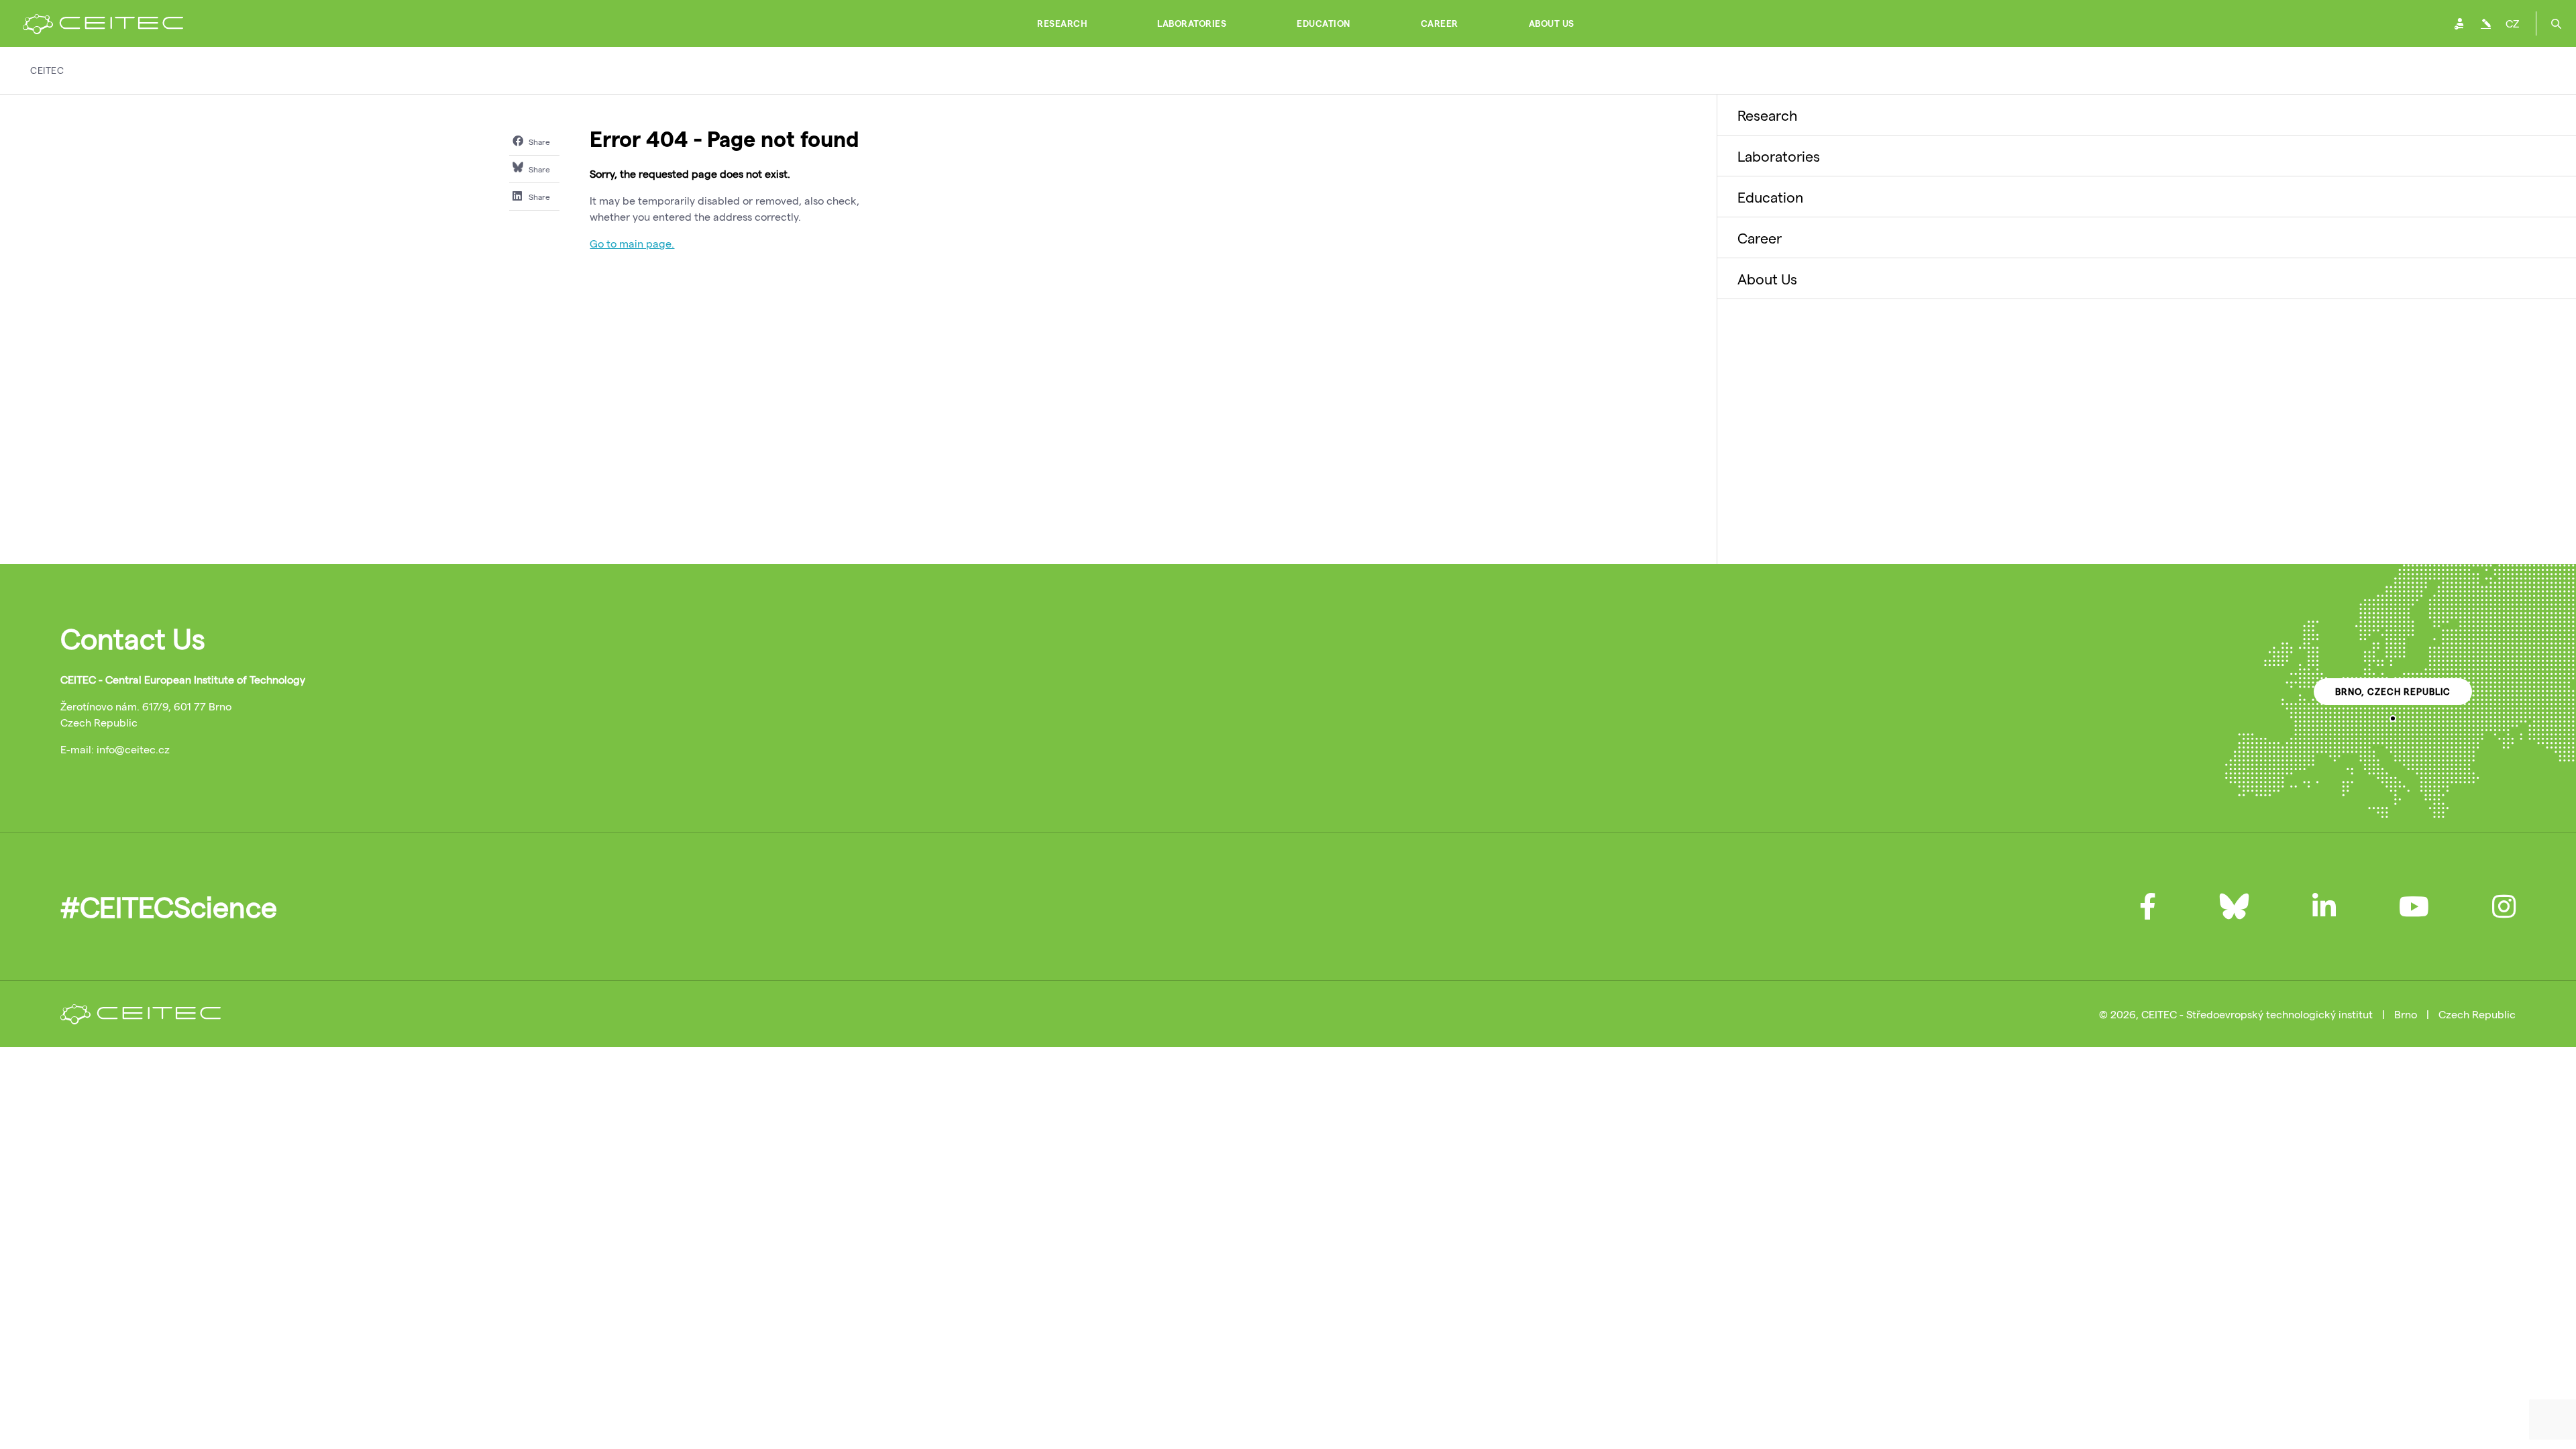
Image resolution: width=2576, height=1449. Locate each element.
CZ (2512, 23)
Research (1062, 23)
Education (1324, 23)
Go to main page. (632, 243)
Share (538, 142)
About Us (1552, 23)
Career (1440, 23)
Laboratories (1192, 23)
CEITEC (47, 70)
